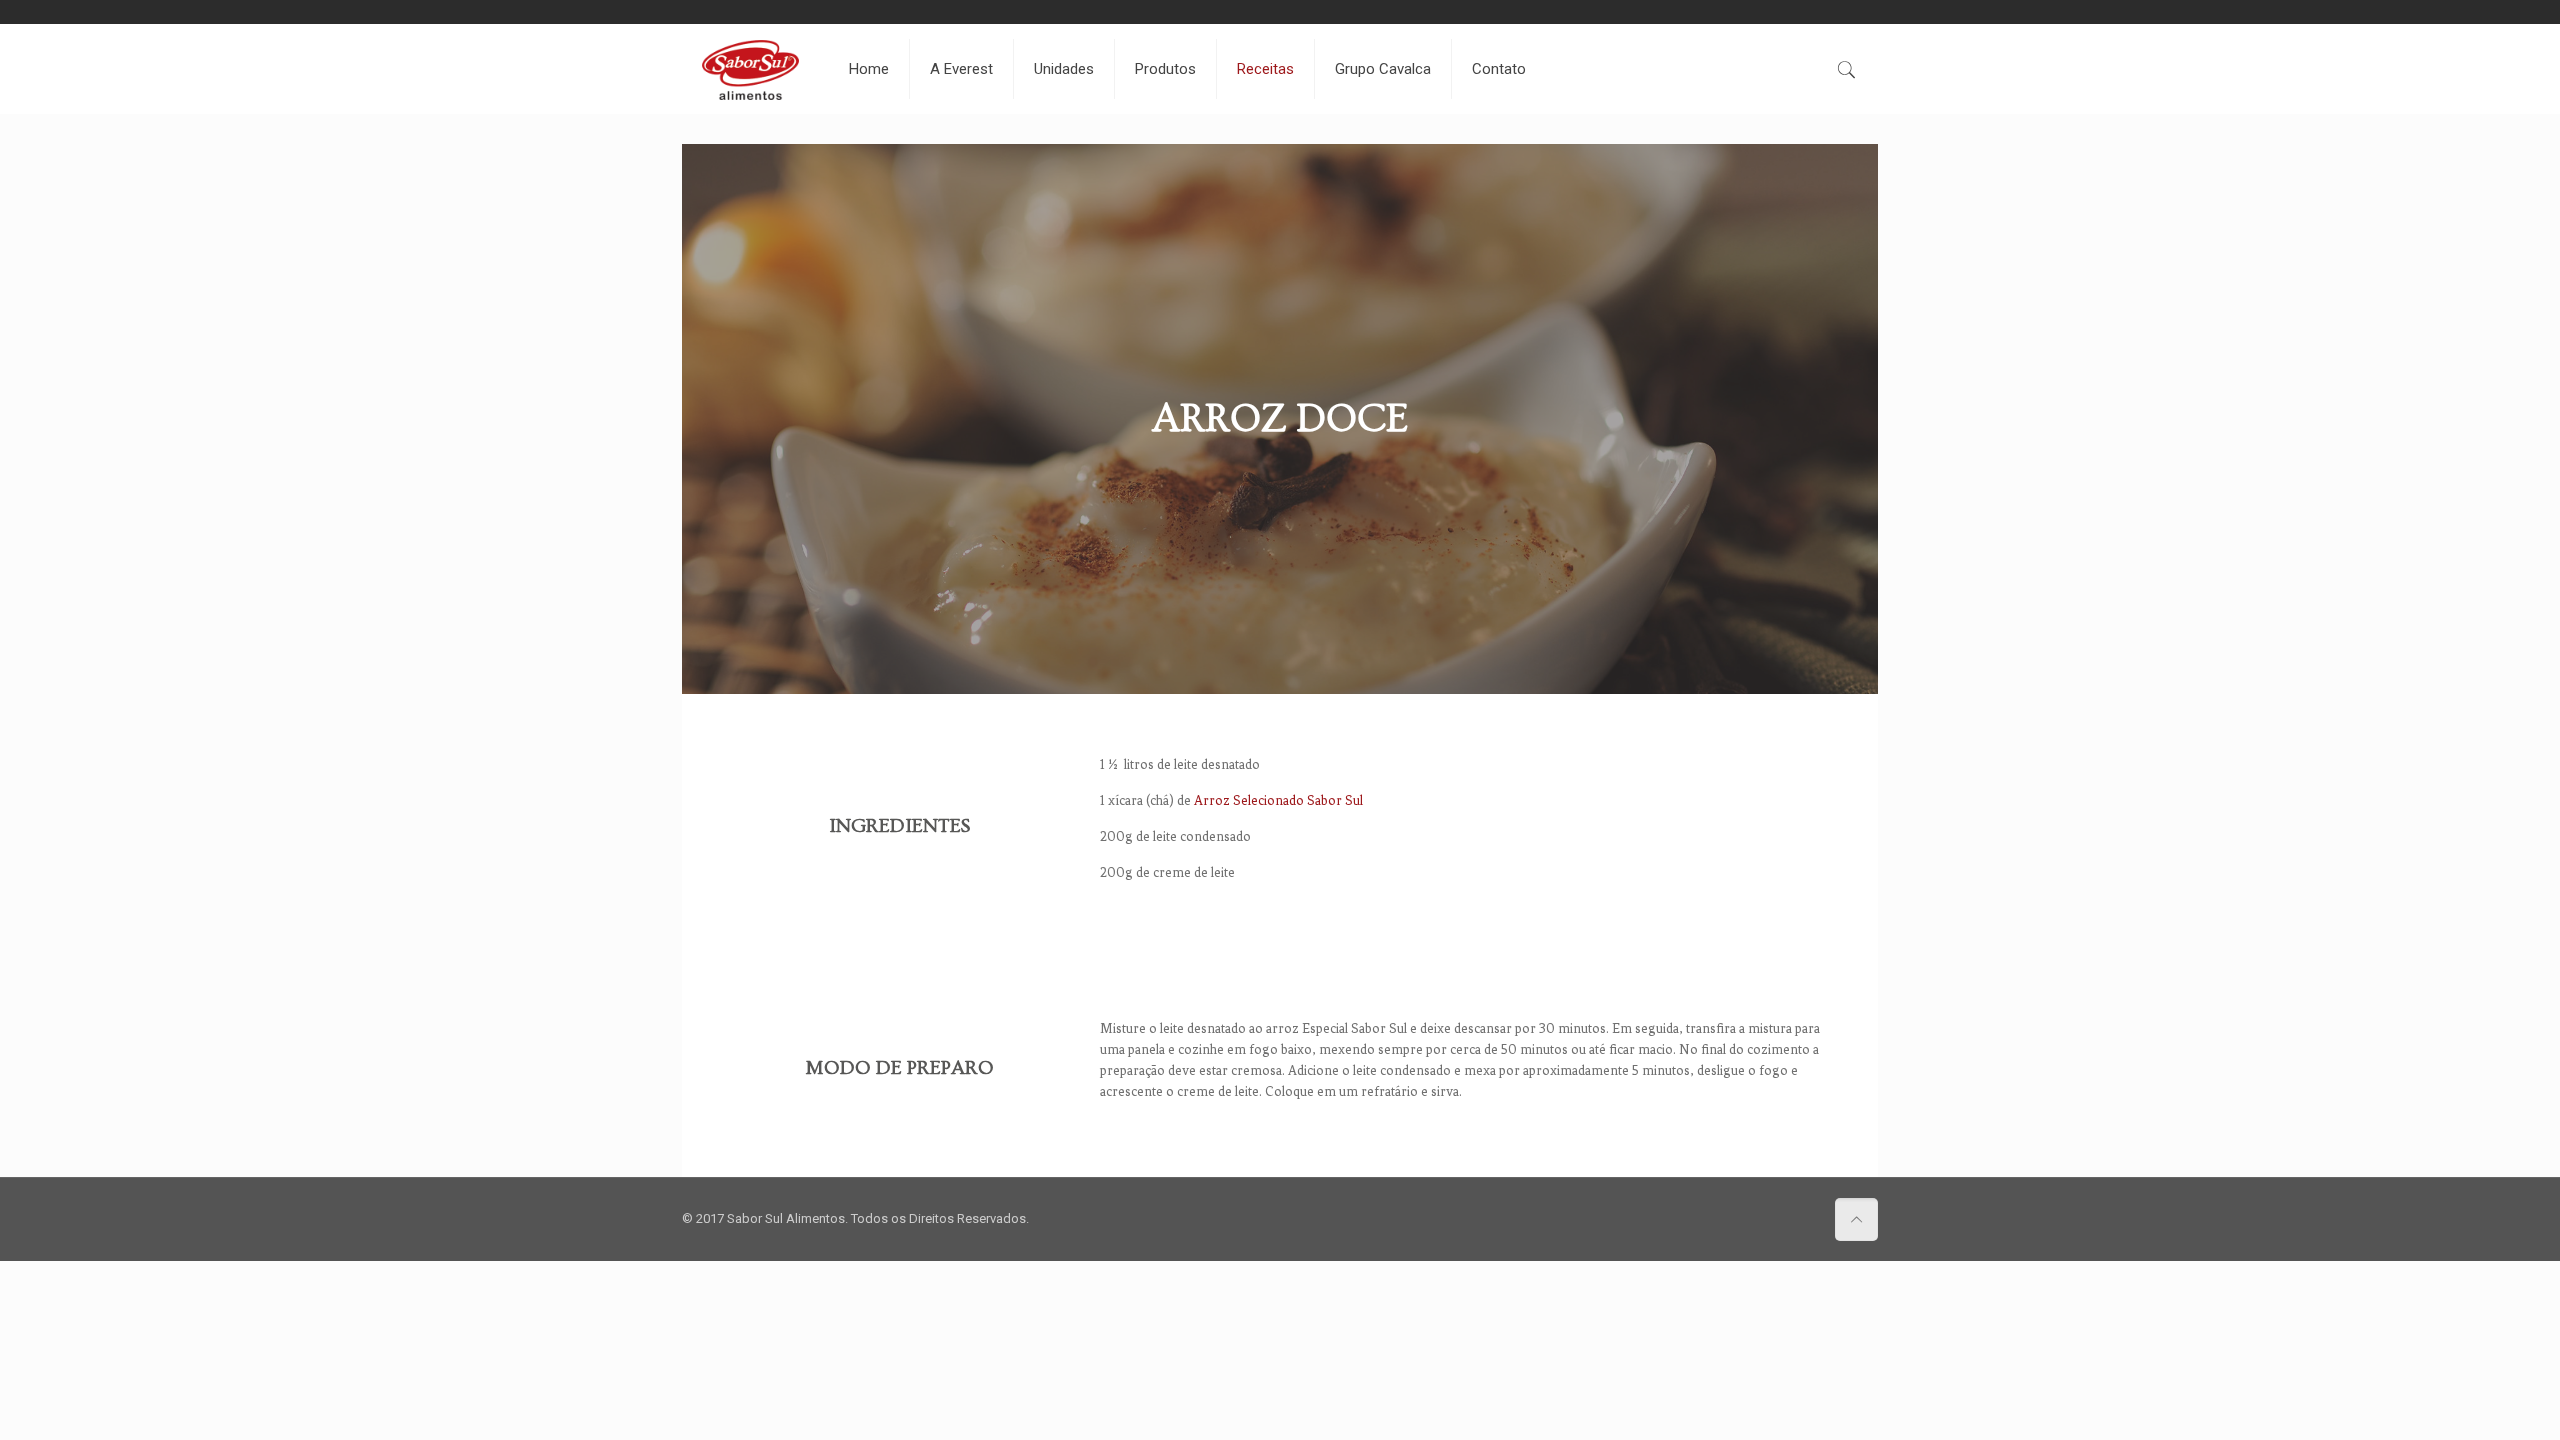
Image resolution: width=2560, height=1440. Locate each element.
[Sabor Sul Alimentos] (750, 69)
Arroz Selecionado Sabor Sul (1278, 800)
